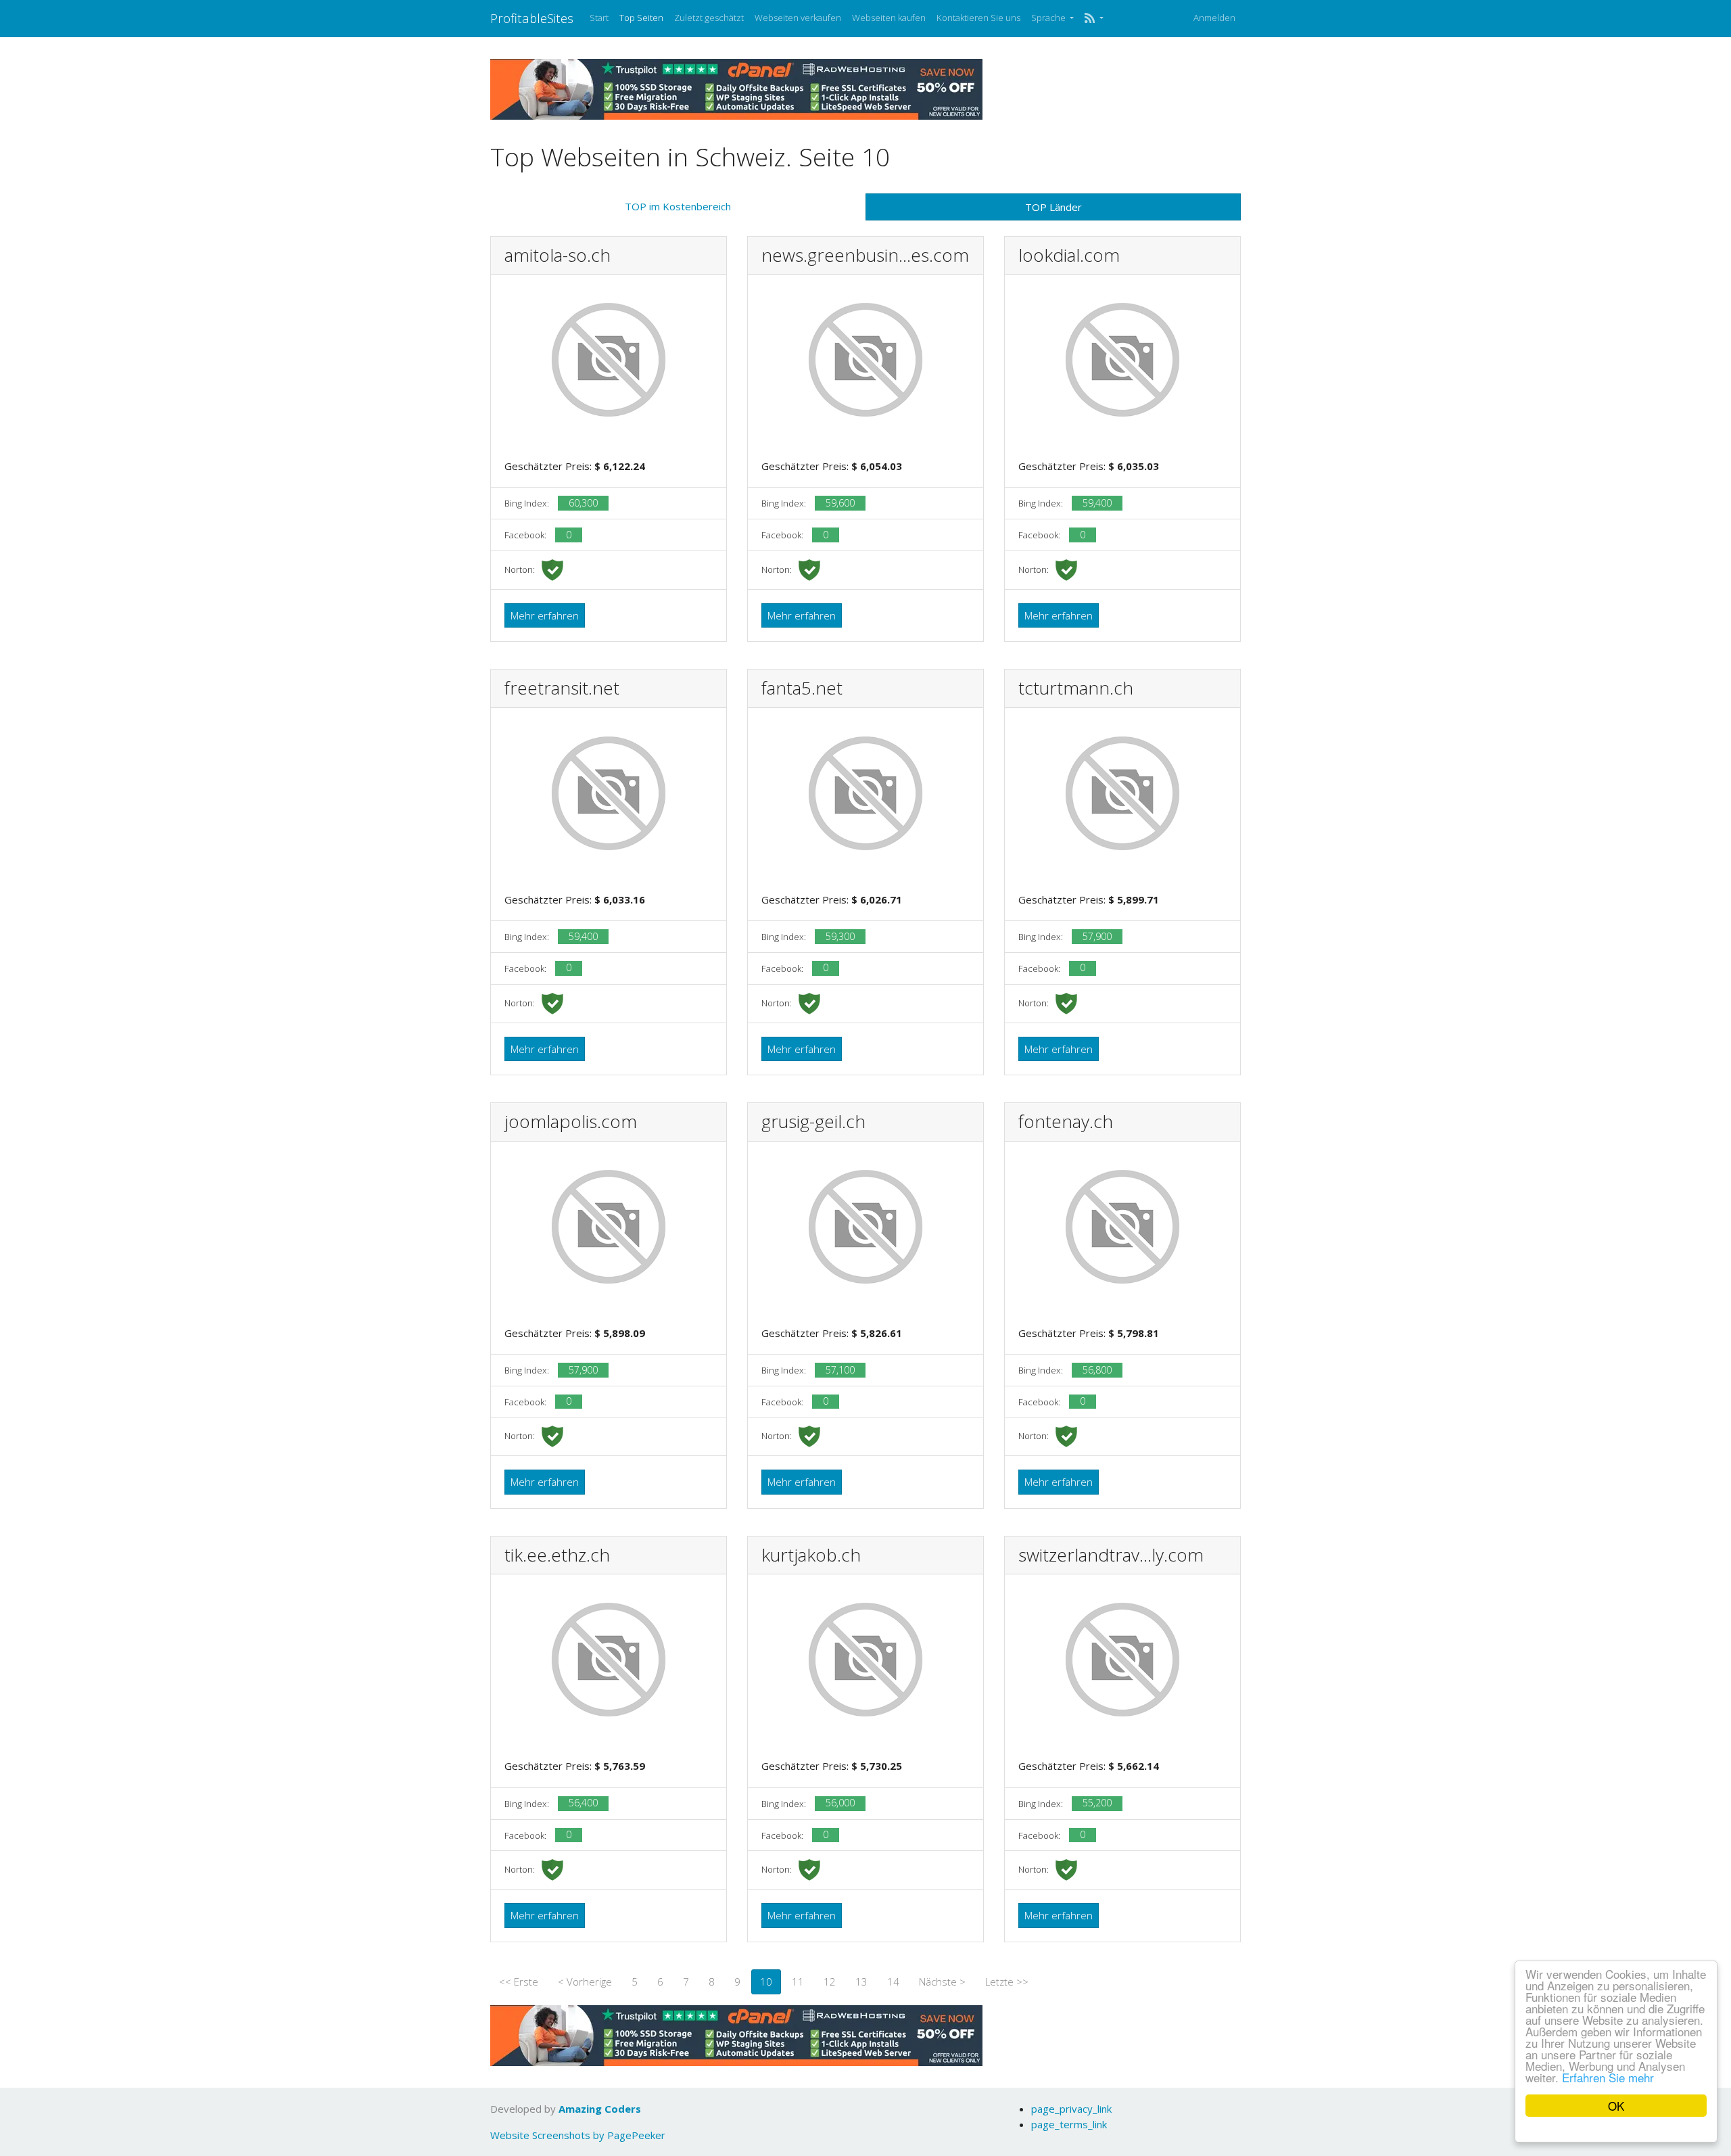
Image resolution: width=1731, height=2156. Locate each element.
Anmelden (1214, 18)
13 (861, 1982)
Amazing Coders (600, 2109)
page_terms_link (1069, 2124)
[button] (1094, 18)
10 (766, 1982)
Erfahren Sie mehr (1608, 2077)
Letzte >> (1007, 1982)
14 (893, 1982)
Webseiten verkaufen (798, 18)
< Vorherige (585, 1982)
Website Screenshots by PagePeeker (578, 2135)
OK (1616, 2106)
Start (599, 18)
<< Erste (519, 1982)
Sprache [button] (1049, 18)
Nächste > (942, 1982)
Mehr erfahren (545, 615)
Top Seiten (641, 18)
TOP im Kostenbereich (678, 206)
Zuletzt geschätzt (709, 18)
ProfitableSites (532, 18)
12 (830, 1982)
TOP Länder (1053, 207)
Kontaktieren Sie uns (978, 18)
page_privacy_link (1071, 2109)
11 (798, 1982)
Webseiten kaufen (889, 18)
